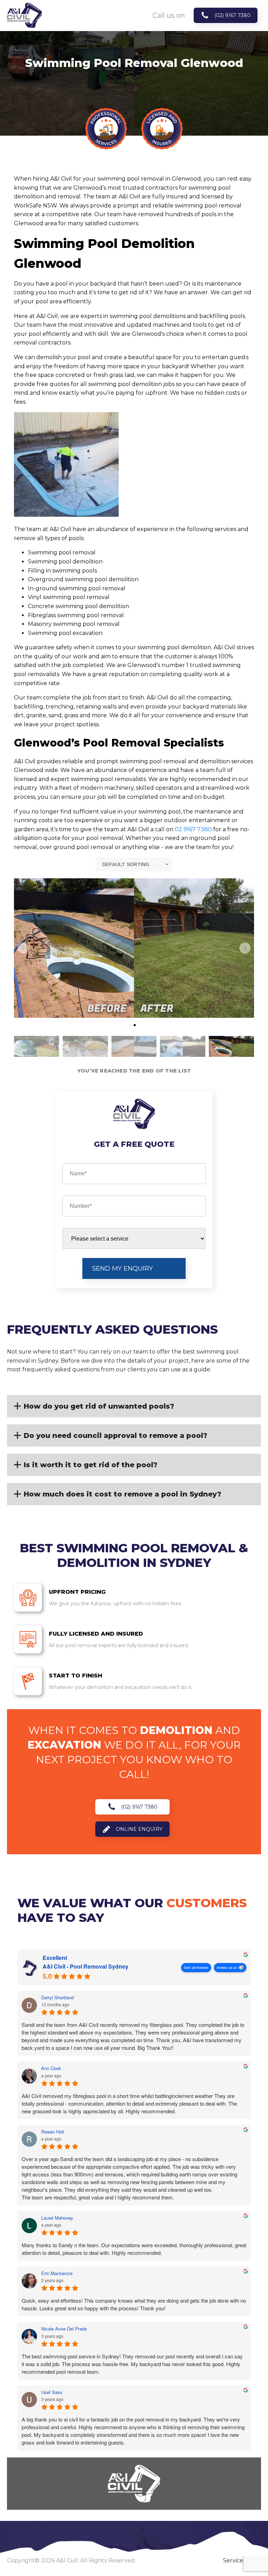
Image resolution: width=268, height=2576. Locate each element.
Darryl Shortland (57, 1998)
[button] (23, 948)
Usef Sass (52, 2392)
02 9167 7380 (193, 829)
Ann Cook (51, 2068)
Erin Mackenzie (57, 2273)
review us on (227, 1967)
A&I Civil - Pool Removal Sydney (85, 1967)
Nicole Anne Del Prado (64, 2329)
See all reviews (196, 1967)
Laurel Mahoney (57, 2218)
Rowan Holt (53, 2132)
